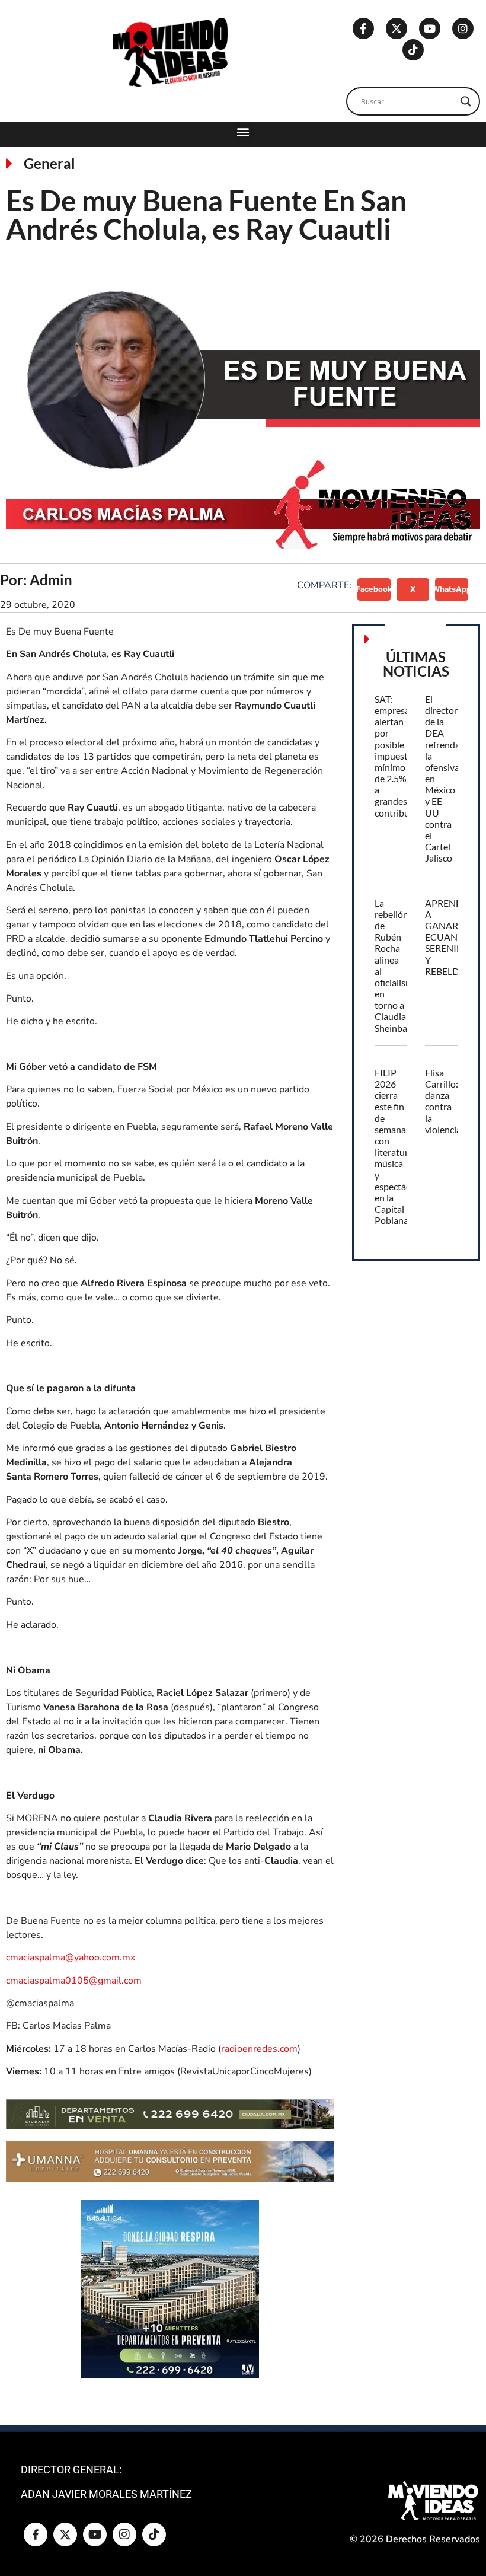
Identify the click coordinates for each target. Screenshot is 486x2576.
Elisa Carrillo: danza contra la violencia (443, 1101)
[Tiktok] (413, 50)
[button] (243, 131)
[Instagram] (463, 28)
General (49, 163)
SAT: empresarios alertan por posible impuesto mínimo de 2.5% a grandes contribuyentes (406, 756)
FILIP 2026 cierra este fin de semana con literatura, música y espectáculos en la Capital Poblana (401, 1146)
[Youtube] (430, 28)
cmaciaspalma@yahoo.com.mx (71, 1957)
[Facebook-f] (363, 28)
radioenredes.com (259, 2049)
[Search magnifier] (466, 101)
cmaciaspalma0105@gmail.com (74, 1981)
